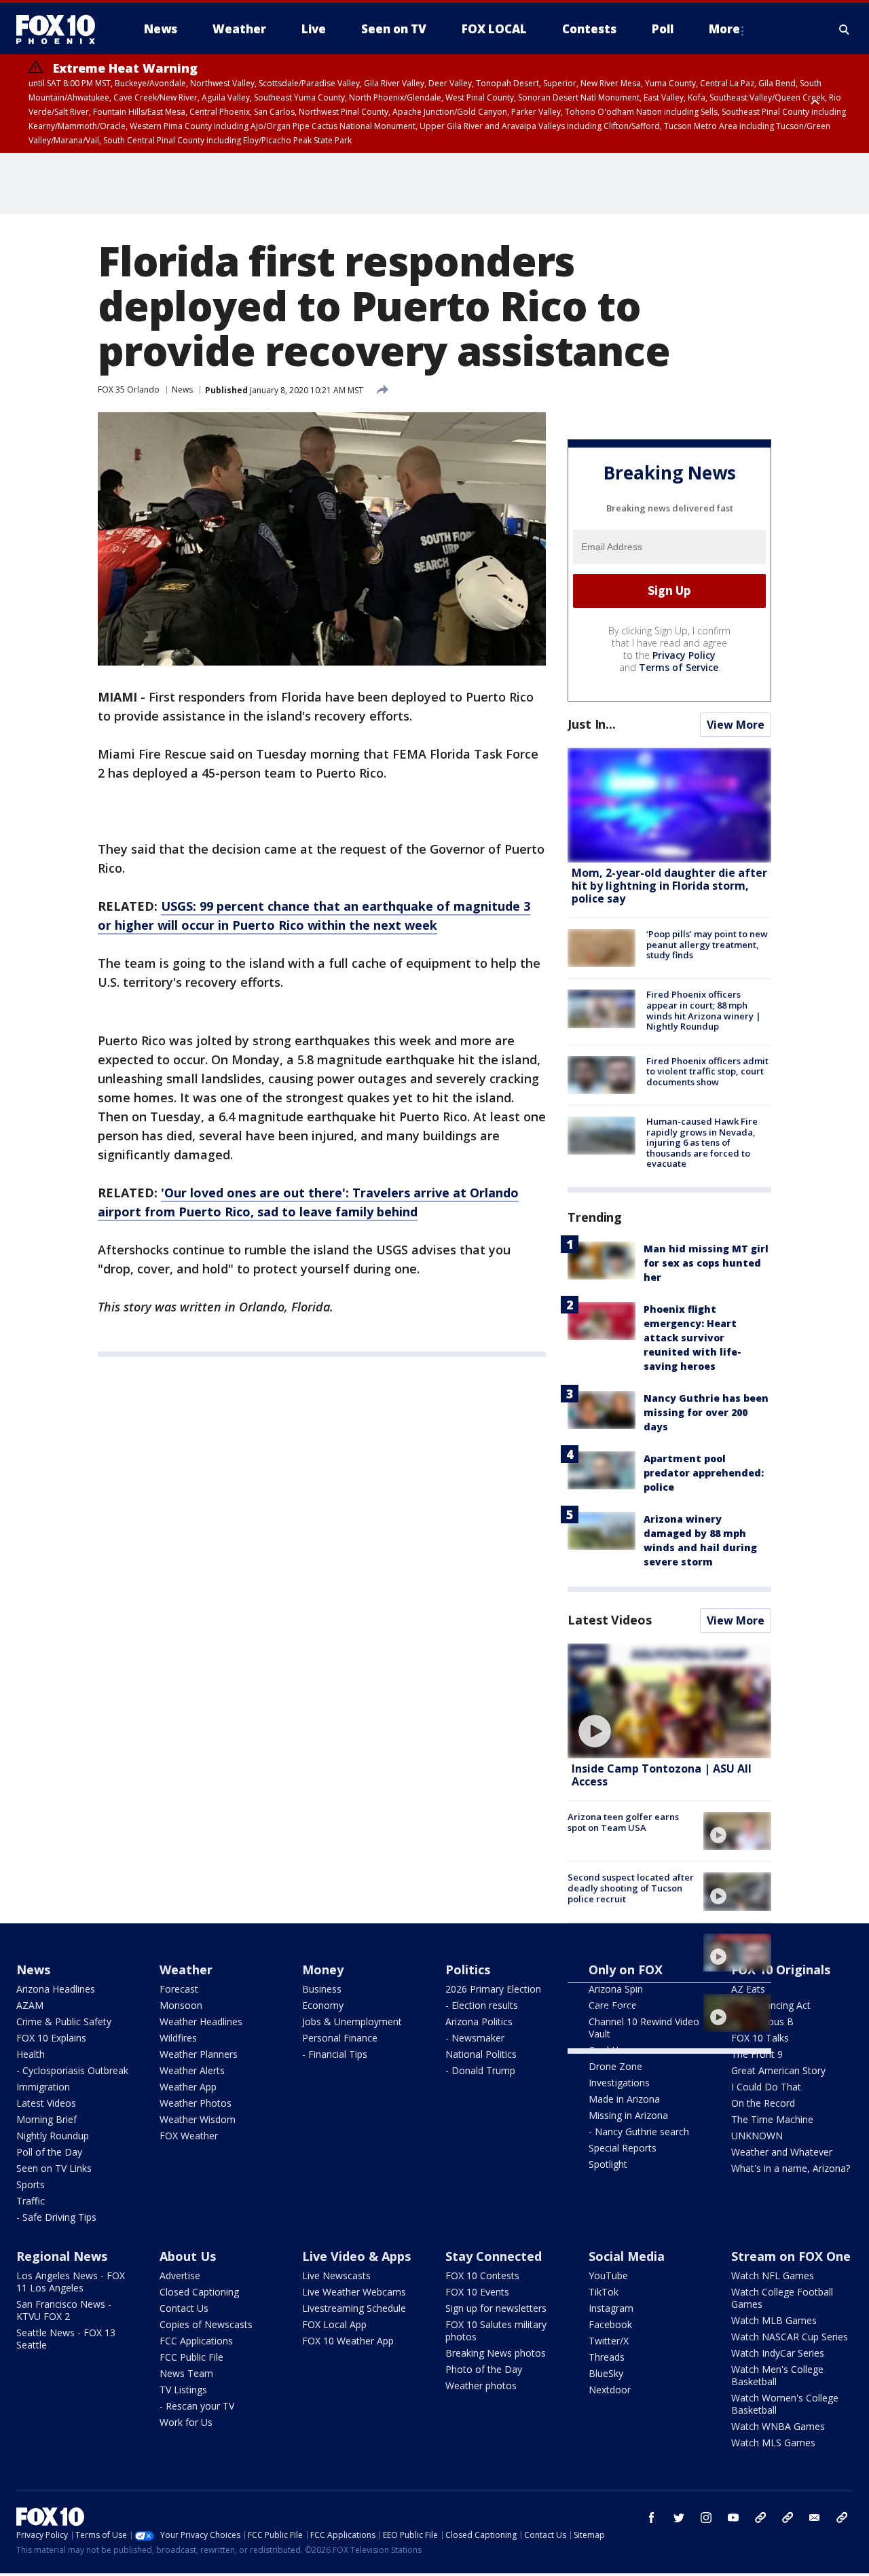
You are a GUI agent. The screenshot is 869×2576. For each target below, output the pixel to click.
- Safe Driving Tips (56, 2217)
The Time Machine (772, 2119)
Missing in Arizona (628, 2115)
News (182, 389)
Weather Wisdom (198, 2119)
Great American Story (778, 2070)
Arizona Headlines (56, 1989)
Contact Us (184, 2308)
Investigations (619, 2083)
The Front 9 (757, 2054)
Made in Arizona (624, 2099)
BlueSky (606, 2373)
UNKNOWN (757, 2136)
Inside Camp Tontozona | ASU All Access (662, 1775)
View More (736, 725)
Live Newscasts (336, 2275)
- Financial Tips (335, 2054)
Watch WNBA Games (778, 2426)
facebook (652, 2518)
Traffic (31, 2201)
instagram (706, 2518)
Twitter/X (609, 2341)
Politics (468, 1970)
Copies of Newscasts (206, 2324)
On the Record (763, 2103)
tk (760, 2518)
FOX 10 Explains (51, 2038)
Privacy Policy (684, 655)
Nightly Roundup (53, 2136)
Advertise (180, 2275)
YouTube (608, 2275)
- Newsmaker (475, 2038)
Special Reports (623, 2148)
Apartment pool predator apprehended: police (704, 1473)
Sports (31, 2184)
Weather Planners (199, 2054)
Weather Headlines (201, 2021)
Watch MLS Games (773, 2443)
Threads (607, 2357)
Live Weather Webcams (354, 2292)
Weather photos (481, 2385)
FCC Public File (191, 2357)
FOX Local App (334, 2324)
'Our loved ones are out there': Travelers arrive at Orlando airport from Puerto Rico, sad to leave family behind (308, 1202)
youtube (733, 2518)
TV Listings (183, 2390)
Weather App (188, 2087)
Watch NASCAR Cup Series (790, 2337)
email (815, 2518)
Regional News (62, 2256)
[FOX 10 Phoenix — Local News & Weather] (61, 29)
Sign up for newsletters (496, 2308)
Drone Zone (615, 2066)
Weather (186, 1970)
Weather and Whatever (782, 2152)
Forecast (179, 1989)
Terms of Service (679, 667)
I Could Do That (766, 2087)
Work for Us (186, 2422)
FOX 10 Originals (781, 1970)
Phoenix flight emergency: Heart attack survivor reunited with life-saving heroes (692, 1338)
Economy (323, 2005)
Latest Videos (610, 1620)
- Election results (482, 2005)
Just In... (592, 724)
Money (323, 1970)
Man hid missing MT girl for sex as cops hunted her (706, 1263)
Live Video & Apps (356, 2256)
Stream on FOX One (791, 2256)
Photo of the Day (484, 2369)
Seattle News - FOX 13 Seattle (66, 2339)
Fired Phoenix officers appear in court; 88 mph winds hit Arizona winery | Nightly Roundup (704, 1010)
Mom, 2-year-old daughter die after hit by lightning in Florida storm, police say (669, 886)
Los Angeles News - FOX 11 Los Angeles (71, 2282)
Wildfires (178, 2038)
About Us (188, 2256)
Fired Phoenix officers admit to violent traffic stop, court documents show (707, 1071)
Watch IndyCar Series (778, 2353)
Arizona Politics (479, 2021)
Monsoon (181, 2005)
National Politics (481, 2054)
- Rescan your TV (197, 2406)
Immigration (43, 2087)
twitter (679, 2518)
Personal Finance (340, 2038)
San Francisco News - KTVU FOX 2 (64, 2310)
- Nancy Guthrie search (639, 2131)
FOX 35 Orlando (129, 389)
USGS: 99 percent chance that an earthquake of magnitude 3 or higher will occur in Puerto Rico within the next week (314, 915)
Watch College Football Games (782, 2298)
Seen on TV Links (54, 2168)
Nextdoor (610, 2390)
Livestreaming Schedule (354, 2308)
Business (322, 1989)
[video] (669, 1701)
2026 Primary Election (493, 1989)
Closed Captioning (199, 2292)
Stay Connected (494, 2256)
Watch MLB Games (774, 2320)
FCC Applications (196, 2341)
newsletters (842, 2518)
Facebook (610, 2324)
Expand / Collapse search (845, 29)
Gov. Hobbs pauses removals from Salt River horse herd (629, 2004)
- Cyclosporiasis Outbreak (72, 2070)
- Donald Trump (480, 2070)
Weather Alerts (192, 2070)
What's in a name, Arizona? (791, 2168)
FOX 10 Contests (482, 2275)
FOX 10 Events (477, 2292)
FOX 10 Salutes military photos (496, 2330)
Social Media (627, 2256)
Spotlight (608, 2164)
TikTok (604, 2292)
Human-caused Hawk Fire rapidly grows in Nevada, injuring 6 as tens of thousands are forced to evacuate (702, 1142)
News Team (186, 2373)
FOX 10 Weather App (348, 2341)
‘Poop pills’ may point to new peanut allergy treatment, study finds (707, 944)
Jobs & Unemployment (352, 2021)
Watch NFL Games (773, 2275)
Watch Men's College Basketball (777, 2375)
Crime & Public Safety (64, 2021)
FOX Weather (189, 2136)
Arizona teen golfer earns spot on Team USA (623, 1822)
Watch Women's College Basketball (785, 2404)
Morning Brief (47, 2119)
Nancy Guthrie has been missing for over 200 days (706, 1412)
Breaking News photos (496, 2353)
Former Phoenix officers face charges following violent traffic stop (630, 1949)
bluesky (788, 2518)
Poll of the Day (49, 2152)
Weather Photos (196, 2103)
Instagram (611, 2308)
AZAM (30, 2005)
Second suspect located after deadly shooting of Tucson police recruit (631, 1888)
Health (31, 2054)
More (724, 29)
